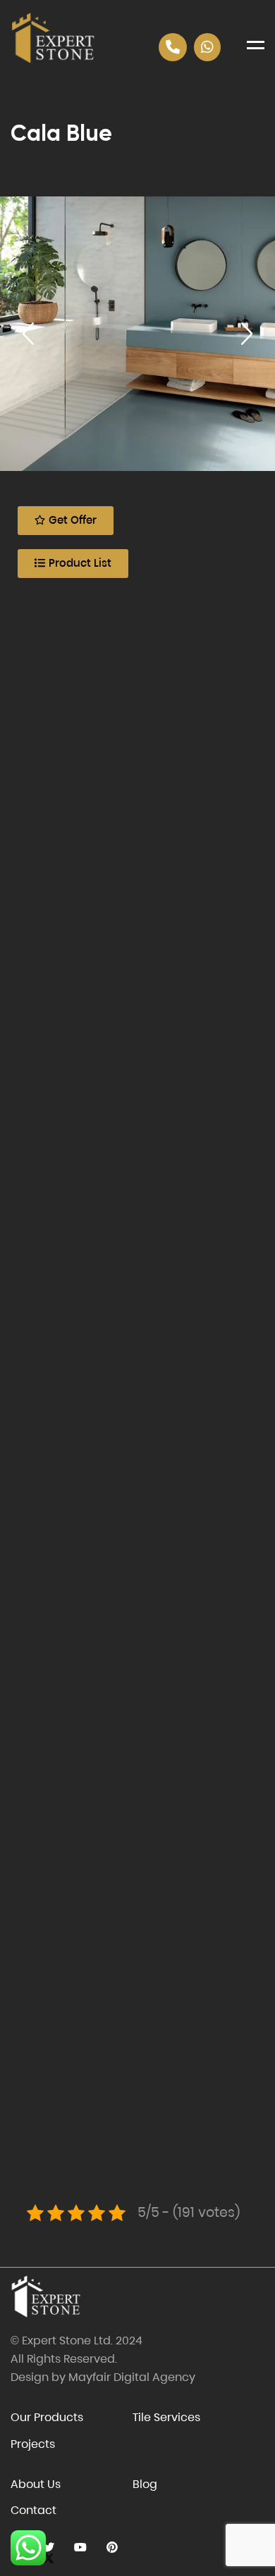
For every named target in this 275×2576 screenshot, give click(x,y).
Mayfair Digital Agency (132, 2377)
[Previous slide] (28, 334)
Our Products (47, 2417)
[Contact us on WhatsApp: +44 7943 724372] (207, 47)
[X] (48, 2547)
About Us (36, 2484)
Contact (33, 2510)
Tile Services (166, 2417)
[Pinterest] (112, 2547)
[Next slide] (247, 334)
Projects (33, 2444)
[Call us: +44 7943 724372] (173, 47)
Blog (145, 2484)
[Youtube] (80, 2547)
